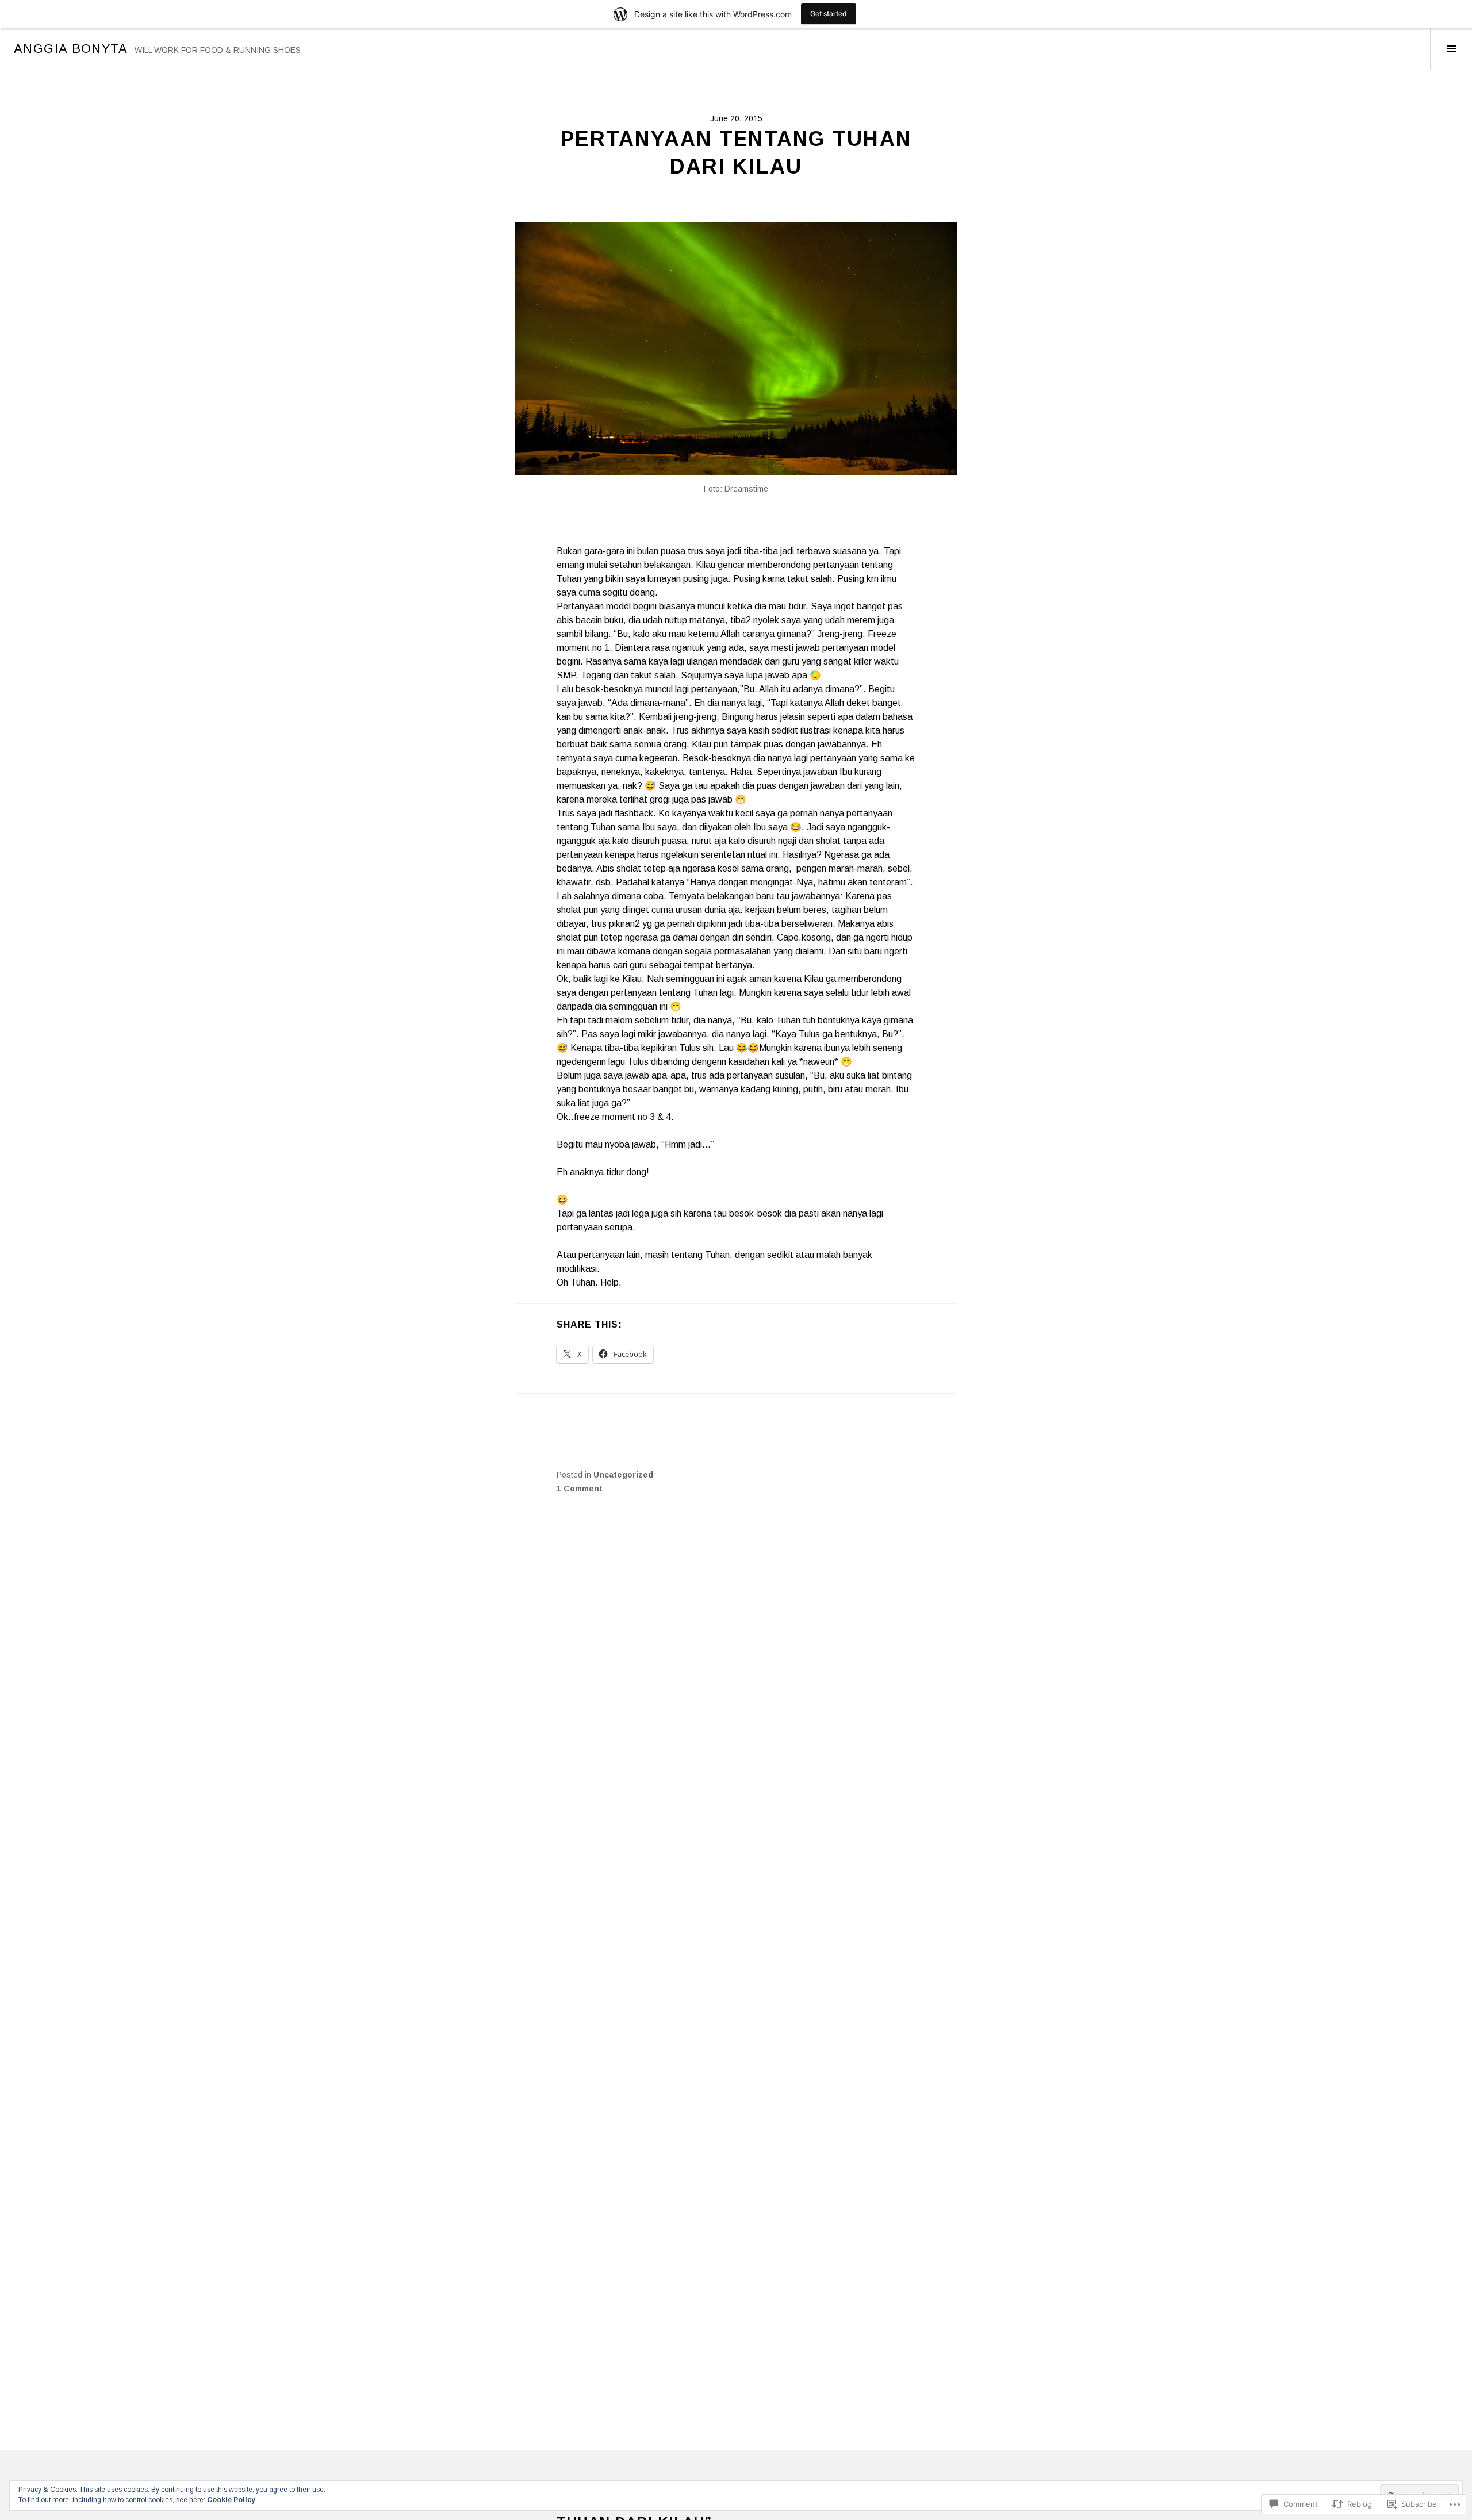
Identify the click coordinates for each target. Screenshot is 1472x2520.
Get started (829, 14)
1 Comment (580, 1489)
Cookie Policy (231, 2500)
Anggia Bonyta (71, 49)
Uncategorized (623, 1475)
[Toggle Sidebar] (1451, 49)
